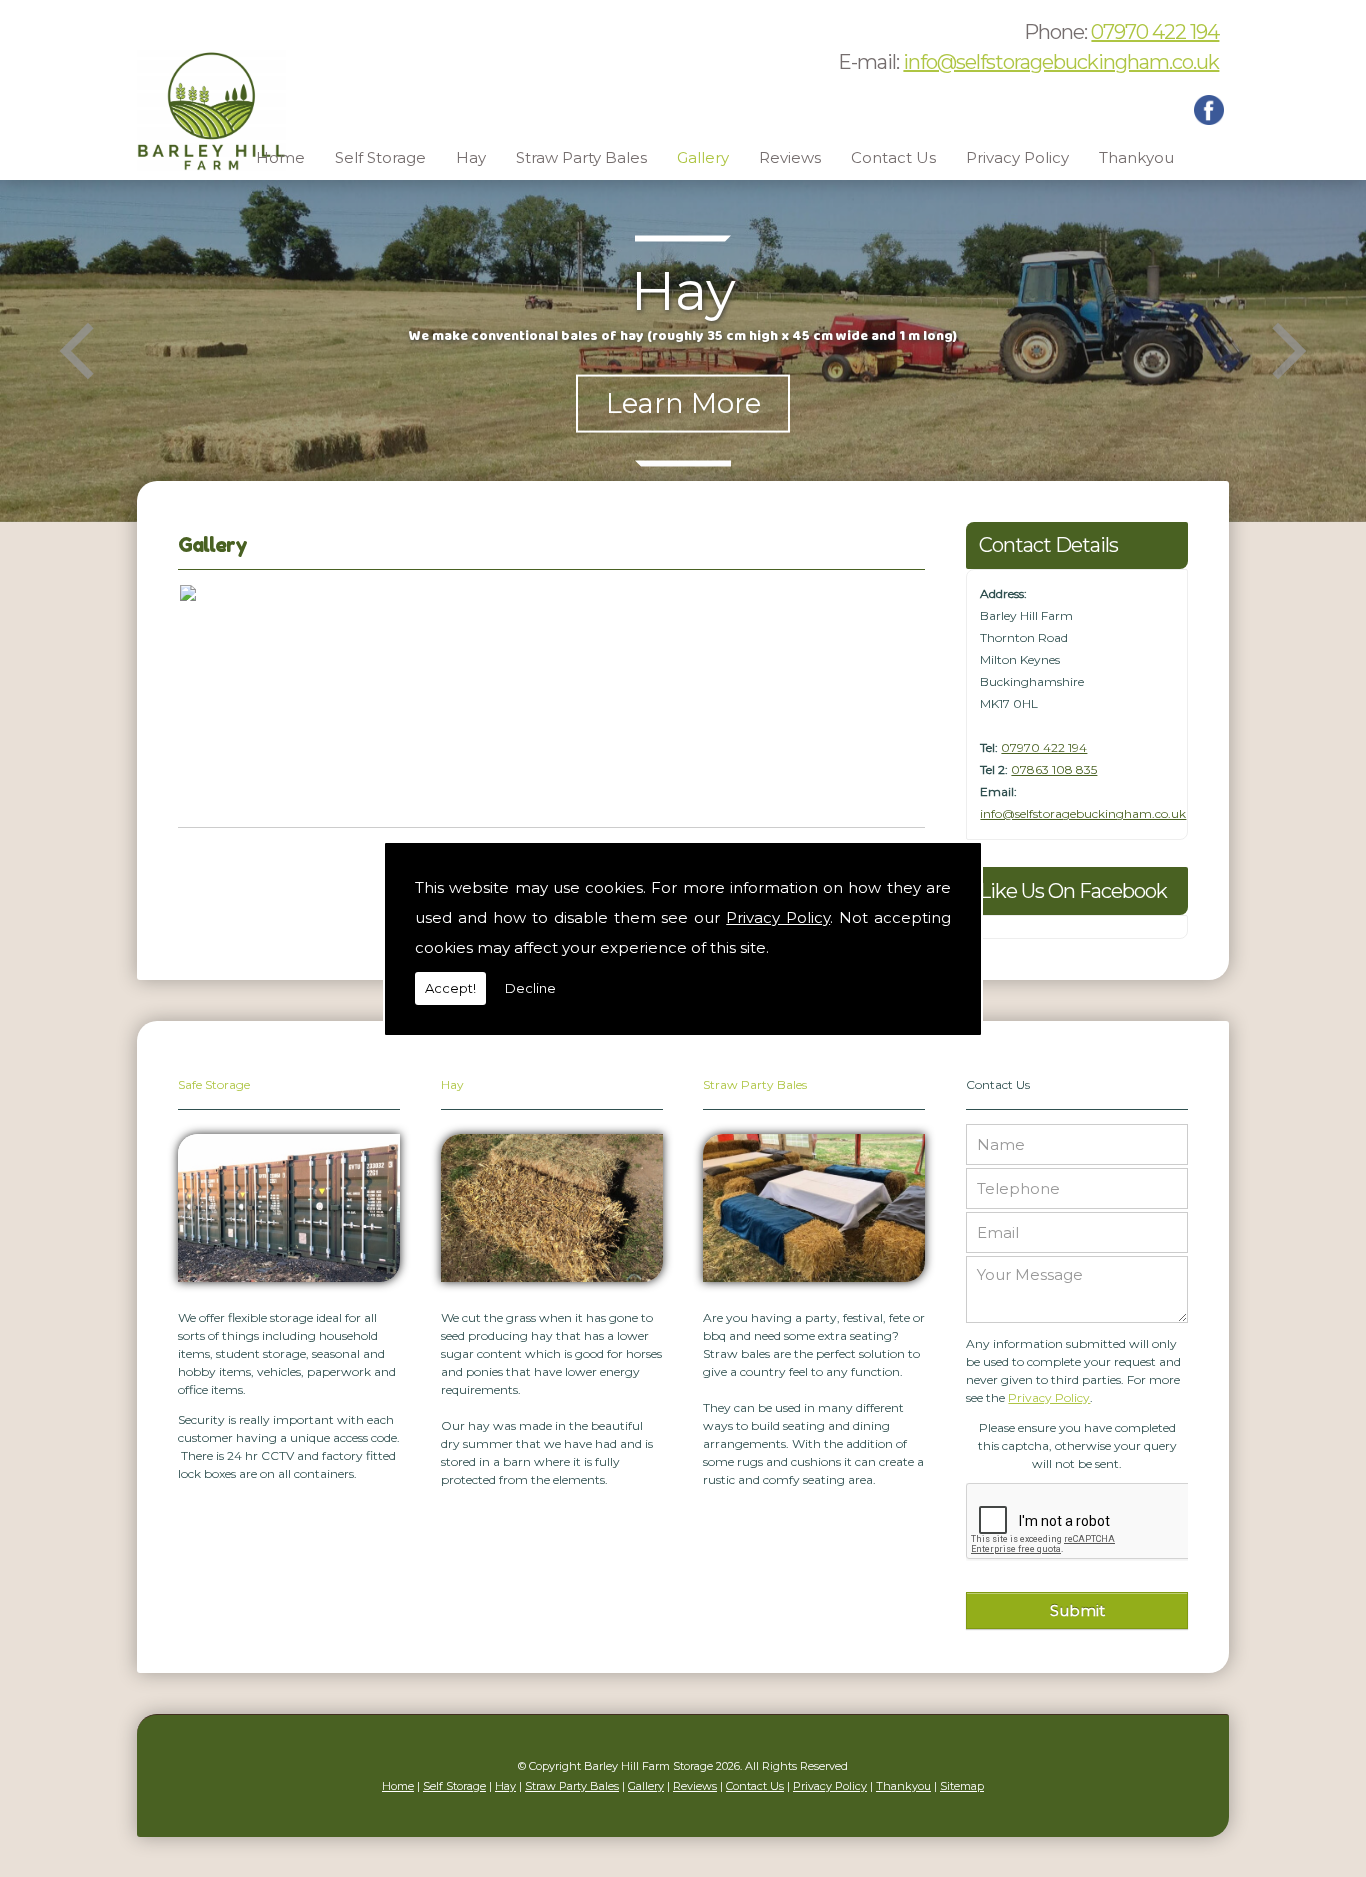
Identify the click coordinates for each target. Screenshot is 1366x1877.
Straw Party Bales (581, 157)
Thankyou (1136, 157)
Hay (471, 157)
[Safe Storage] (289, 1287)
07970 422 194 (1155, 32)
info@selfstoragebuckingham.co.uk (1061, 62)
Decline (530, 988)
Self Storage (380, 157)
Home (280, 157)
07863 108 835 (1054, 769)
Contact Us (893, 157)
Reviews (790, 157)
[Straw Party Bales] (814, 1287)
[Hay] (552, 1287)
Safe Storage (214, 1084)
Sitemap (962, 1786)
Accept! (450, 988)
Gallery (703, 157)
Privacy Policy (778, 917)
